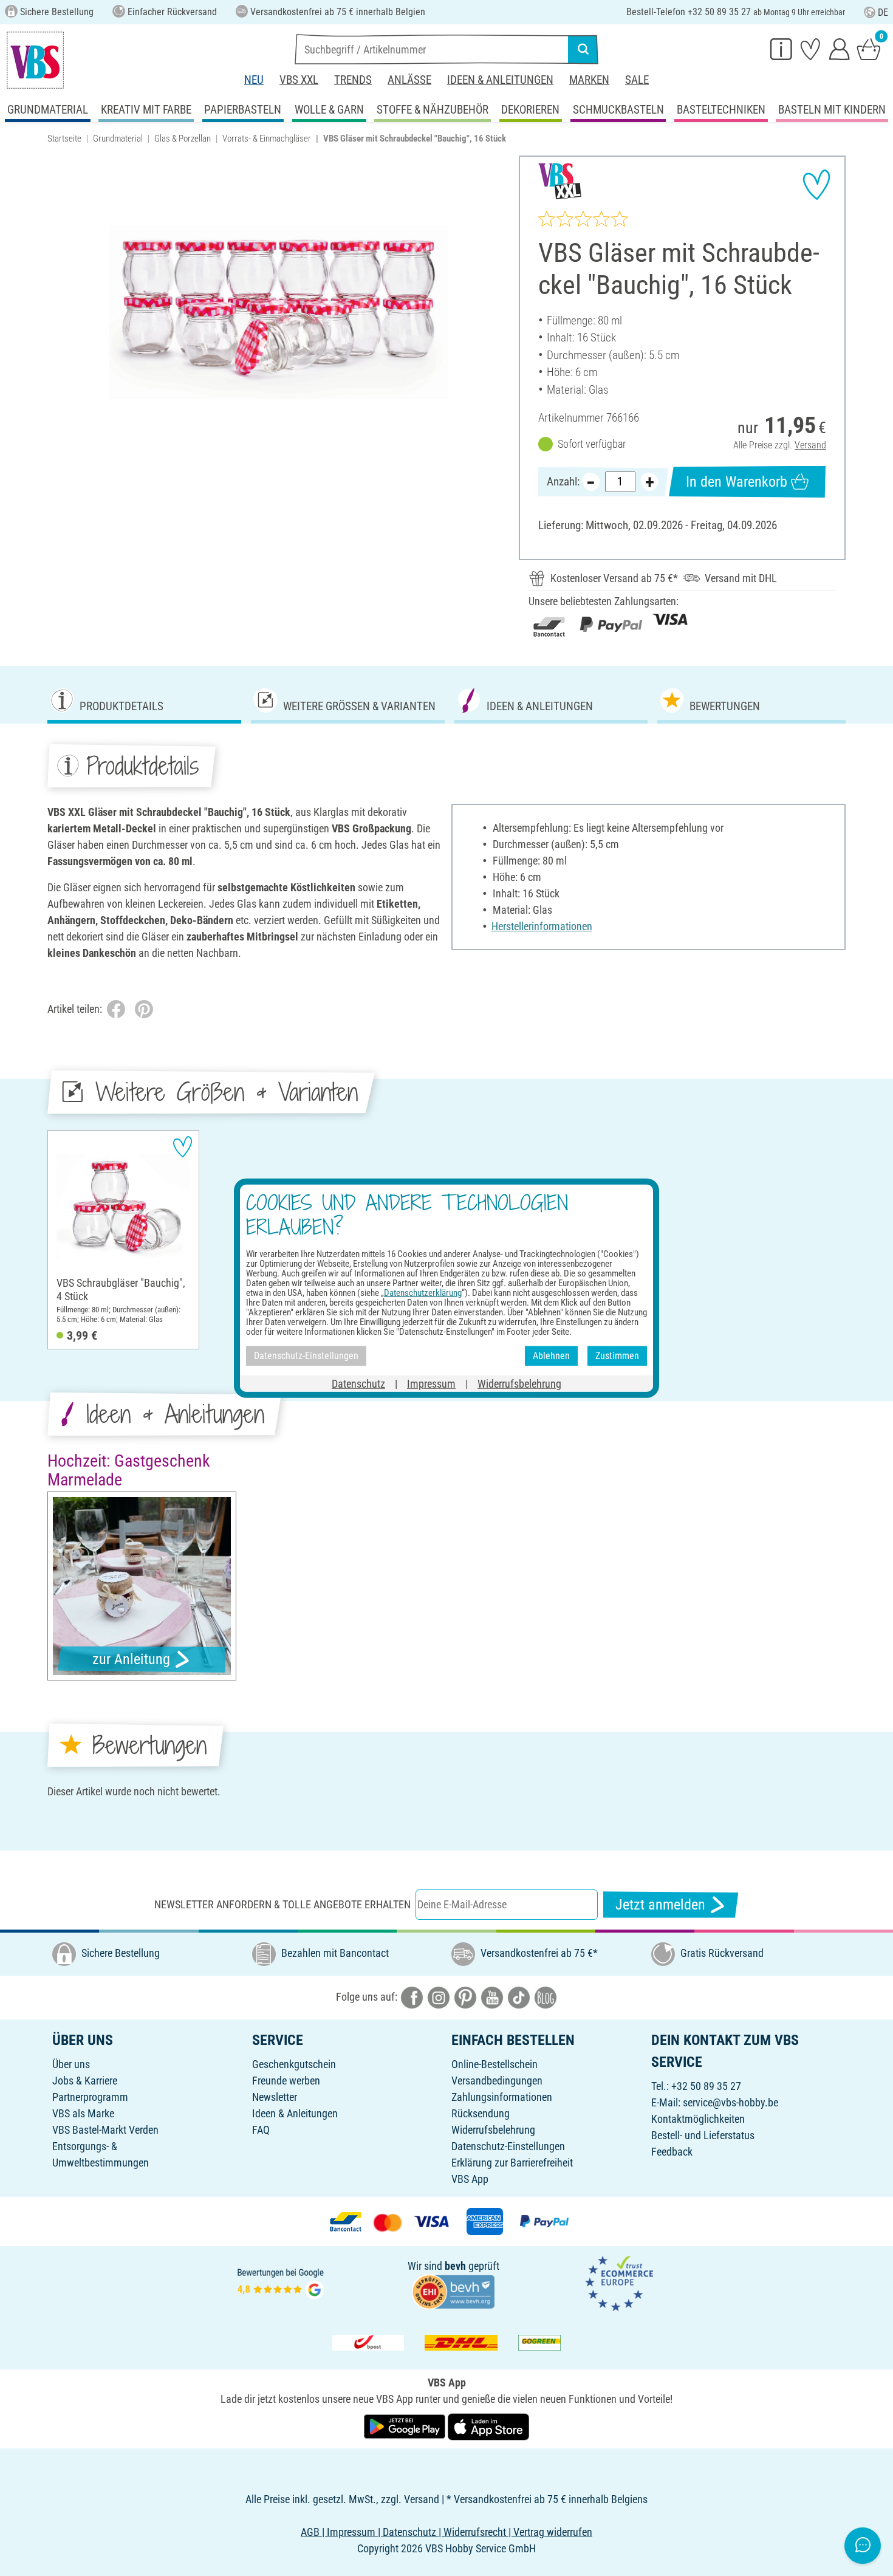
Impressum (431, 1383)
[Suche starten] (583, 49)
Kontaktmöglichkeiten (698, 2119)
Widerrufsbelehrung (493, 2130)
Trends (353, 80)
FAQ (261, 2130)
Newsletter (275, 2097)
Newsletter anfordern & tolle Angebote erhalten (282, 1904)
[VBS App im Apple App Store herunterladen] (488, 2426)
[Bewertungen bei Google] (281, 2282)
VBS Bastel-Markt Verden (105, 2130)
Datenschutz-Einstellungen (508, 2146)
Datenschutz (358, 1383)
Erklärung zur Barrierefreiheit (512, 2163)
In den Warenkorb (737, 482)
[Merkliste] (810, 49)
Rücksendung (481, 2113)
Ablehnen (551, 1356)
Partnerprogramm (90, 2097)
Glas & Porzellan (183, 139)
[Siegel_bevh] (453, 2291)
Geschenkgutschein (294, 2064)
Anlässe (409, 80)
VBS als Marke (83, 2113)
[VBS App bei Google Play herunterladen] (406, 2426)
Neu (254, 80)
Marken (589, 80)
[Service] (781, 49)
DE (883, 12)
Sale (637, 80)
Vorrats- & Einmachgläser (267, 139)
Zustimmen (617, 1356)
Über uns (71, 2064)
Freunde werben (286, 2081)
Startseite (64, 139)
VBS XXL (299, 80)
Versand (810, 445)
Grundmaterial (118, 139)
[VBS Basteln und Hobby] (35, 60)
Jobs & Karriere (85, 2081)
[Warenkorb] (869, 49)
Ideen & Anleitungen (500, 80)
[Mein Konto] (840, 49)
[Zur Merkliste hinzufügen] (816, 185)
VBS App (470, 2179)
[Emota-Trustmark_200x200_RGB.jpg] (619, 2282)
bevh (455, 2266)
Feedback (672, 2152)
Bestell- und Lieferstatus (703, 2135)
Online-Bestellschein (494, 2064)
